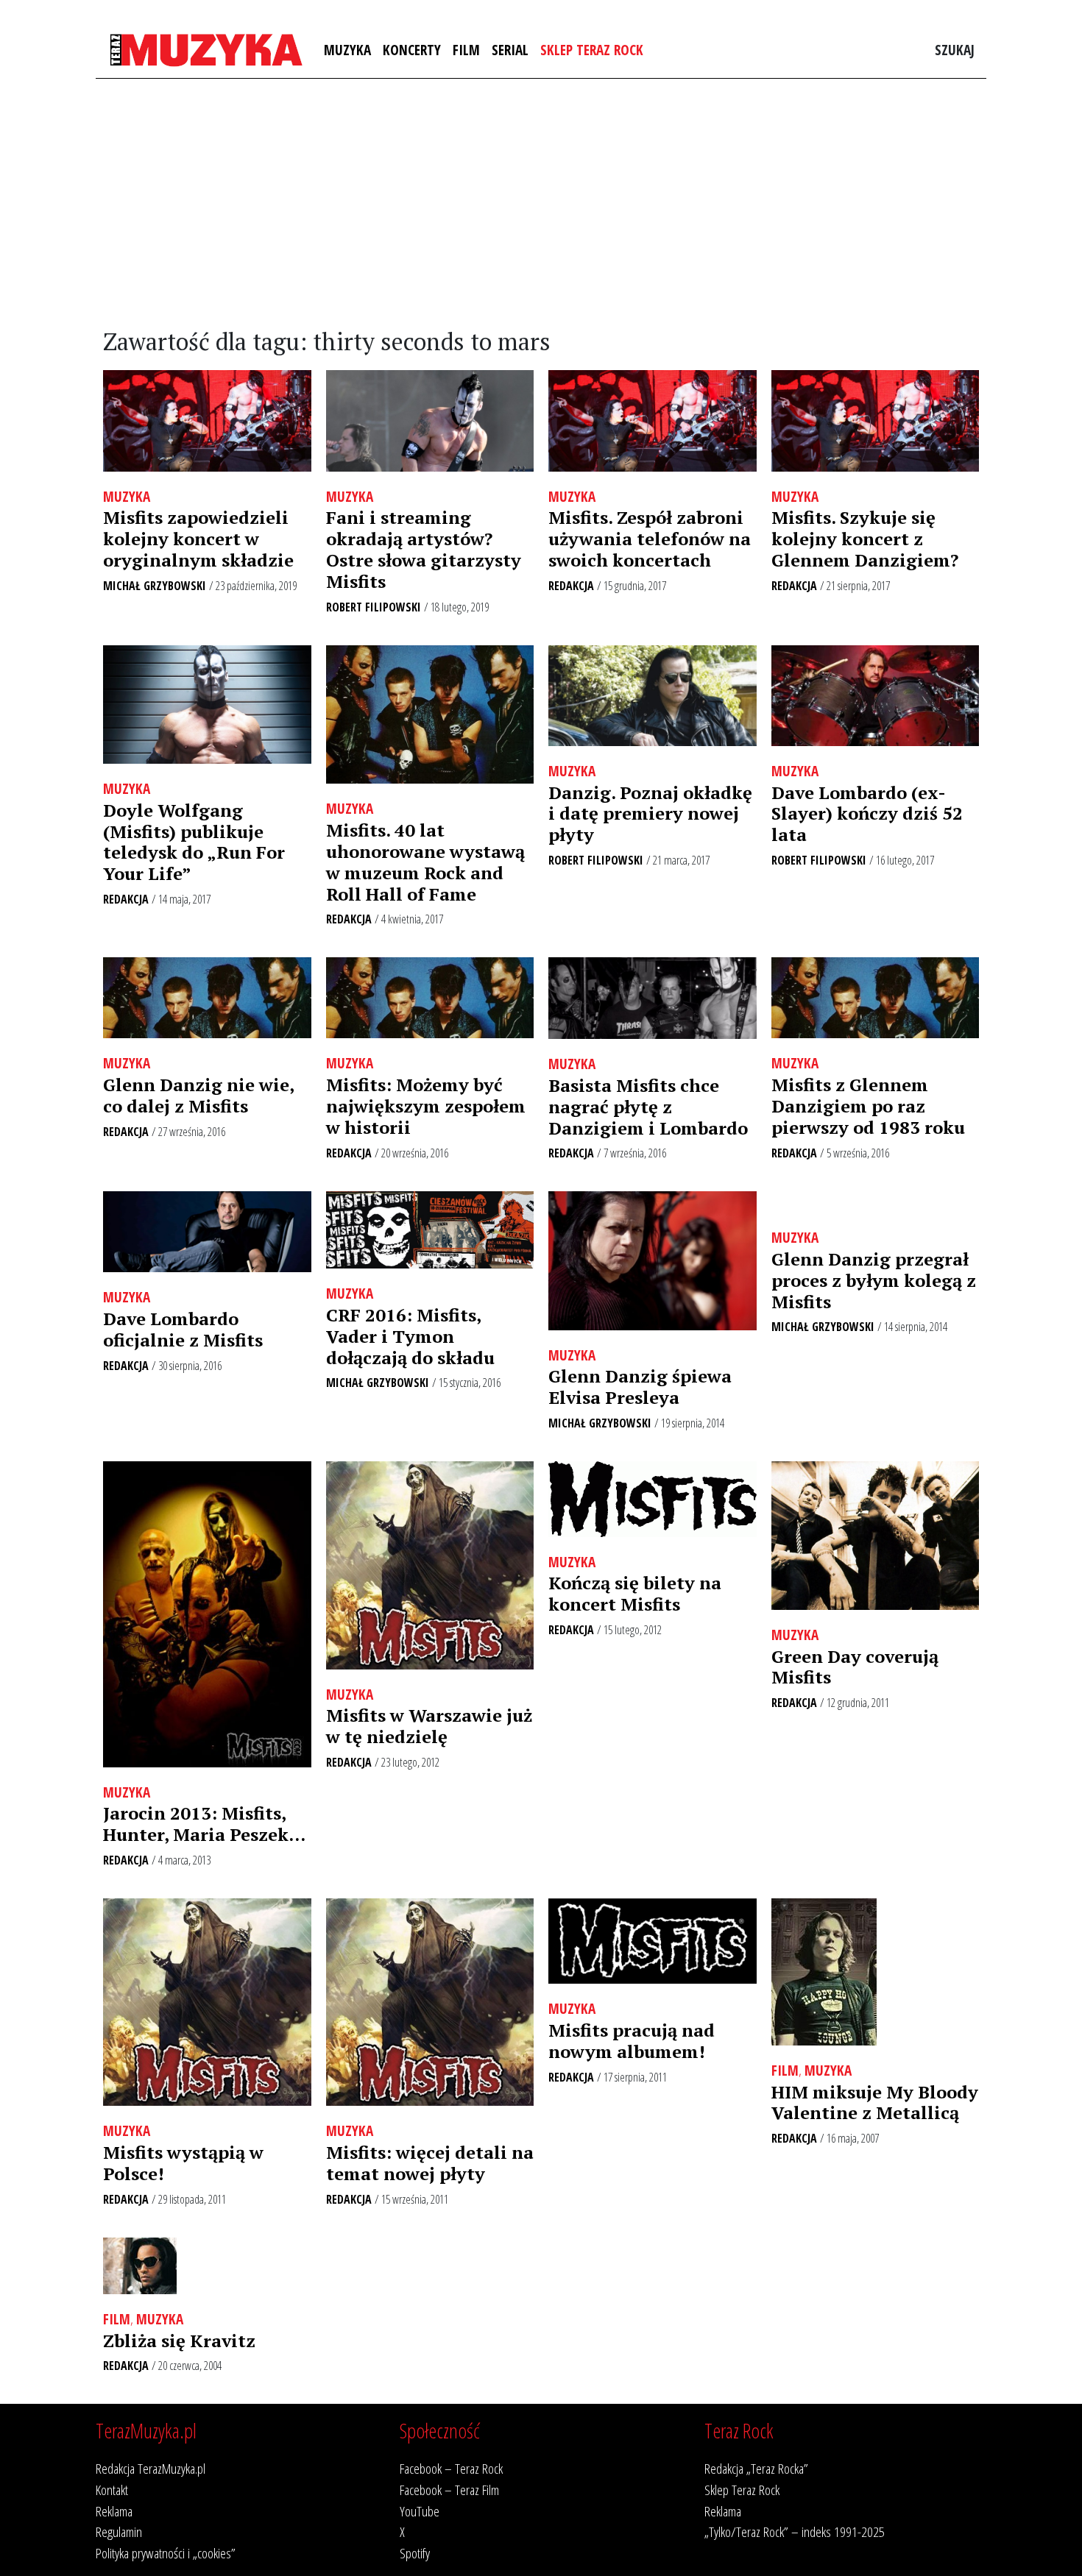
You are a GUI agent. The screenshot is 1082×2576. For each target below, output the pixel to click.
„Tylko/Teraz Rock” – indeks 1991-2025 (795, 2531)
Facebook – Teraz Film (449, 2490)
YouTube (420, 2511)
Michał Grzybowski (155, 586)
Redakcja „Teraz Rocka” (756, 2468)
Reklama (114, 2511)
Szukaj (955, 50)
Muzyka (347, 50)
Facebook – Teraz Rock (451, 2468)
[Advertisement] (541, 204)
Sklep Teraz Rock (592, 50)
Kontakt (112, 2490)
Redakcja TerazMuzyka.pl (151, 2468)
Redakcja (571, 586)
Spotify (415, 2553)
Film (466, 50)
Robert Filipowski (374, 607)
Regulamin (119, 2531)
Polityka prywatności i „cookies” (166, 2553)
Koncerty (412, 50)
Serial (510, 50)
